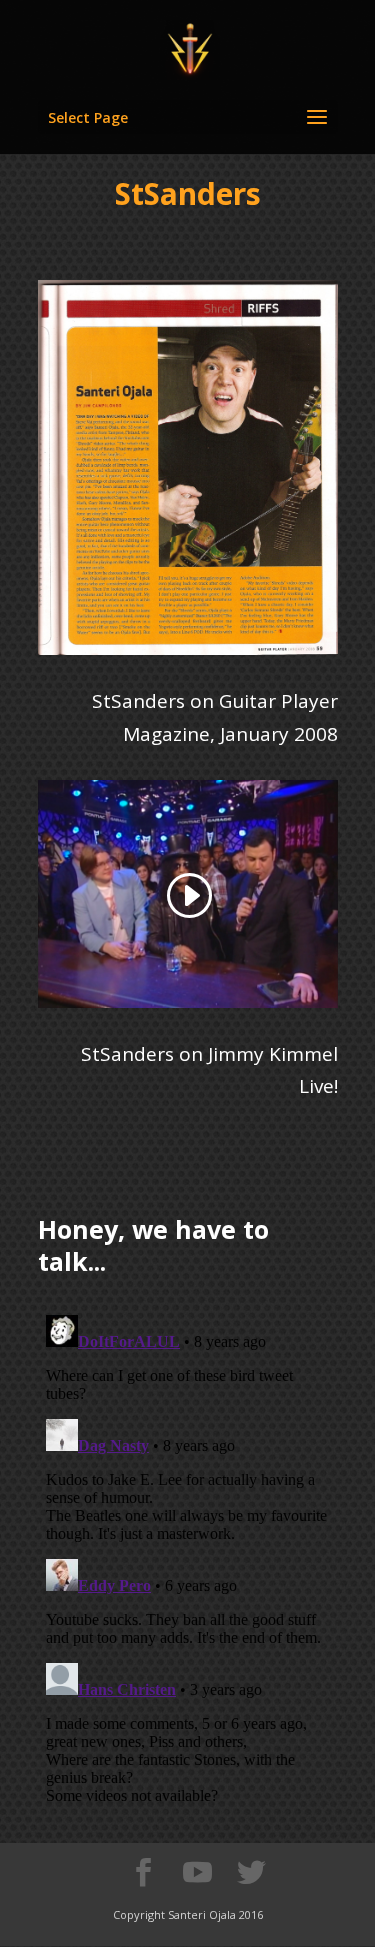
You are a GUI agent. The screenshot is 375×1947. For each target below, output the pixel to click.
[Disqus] (188, 1557)
